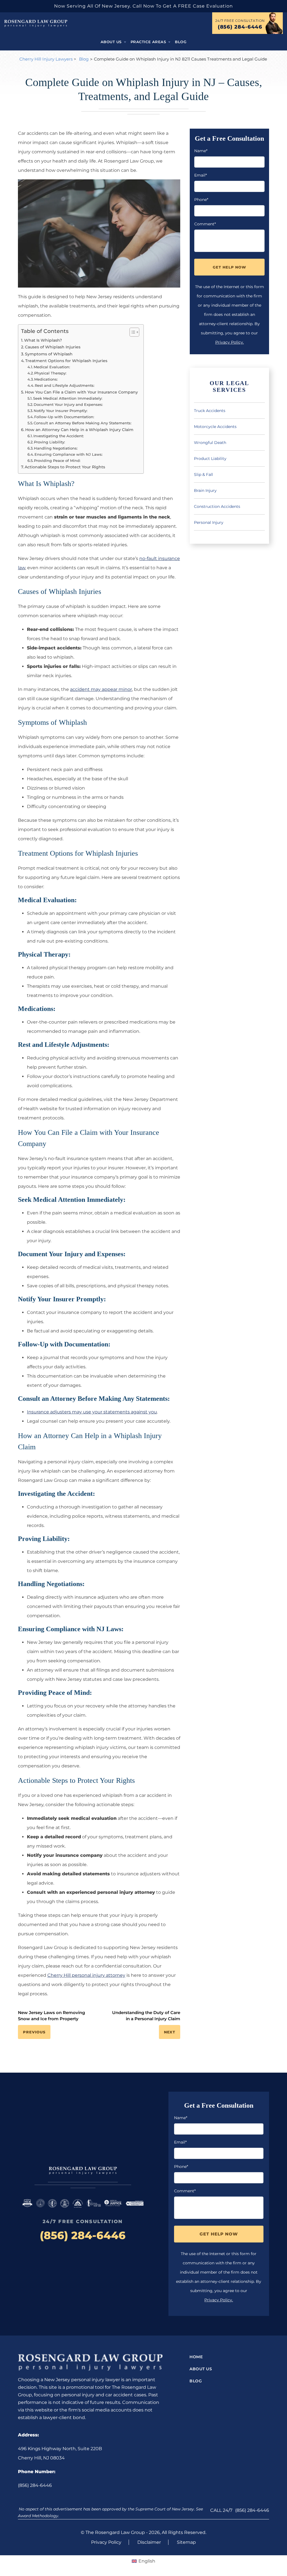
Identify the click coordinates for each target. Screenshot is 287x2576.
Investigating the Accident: (59, 436)
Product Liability (210, 459)
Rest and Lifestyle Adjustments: (65, 385)
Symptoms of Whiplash (49, 354)
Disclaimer (149, 2542)
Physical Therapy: (50, 373)
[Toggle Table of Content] (132, 332)
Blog (181, 42)
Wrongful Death (210, 443)
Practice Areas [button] (149, 42)
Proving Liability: (49, 442)
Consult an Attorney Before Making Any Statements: (83, 423)
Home (196, 2357)
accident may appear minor (101, 689)
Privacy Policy (106, 2542)
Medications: (46, 379)
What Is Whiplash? (43, 340)
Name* (201, 151)
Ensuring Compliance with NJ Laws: (69, 454)
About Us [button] (112, 42)
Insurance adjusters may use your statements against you (92, 1412)
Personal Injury (209, 522)
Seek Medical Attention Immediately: (68, 398)
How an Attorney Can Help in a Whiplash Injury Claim (79, 430)
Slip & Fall (203, 475)
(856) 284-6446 (240, 27)
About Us (201, 2369)
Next (170, 2032)
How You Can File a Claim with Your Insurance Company (81, 392)
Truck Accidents (210, 411)
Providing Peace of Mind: (57, 460)
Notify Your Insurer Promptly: (61, 411)
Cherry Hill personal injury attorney (86, 1975)
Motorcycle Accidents (215, 427)
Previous (34, 2032)
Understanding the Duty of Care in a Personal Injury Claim (146, 2016)
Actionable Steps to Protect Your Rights (65, 467)
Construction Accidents (217, 506)
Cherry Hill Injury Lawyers (46, 59)
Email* (201, 175)
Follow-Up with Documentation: (64, 417)
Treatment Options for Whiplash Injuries (66, 361)
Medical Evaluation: (52, 367)
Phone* (201, 200)
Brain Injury (205, 490)
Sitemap (186, 2542)
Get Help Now (229, 267)
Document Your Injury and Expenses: (68, 404)
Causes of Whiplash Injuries (53, 347)
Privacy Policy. (230, 342)
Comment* (205, 224)
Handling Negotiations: (56, 448)
